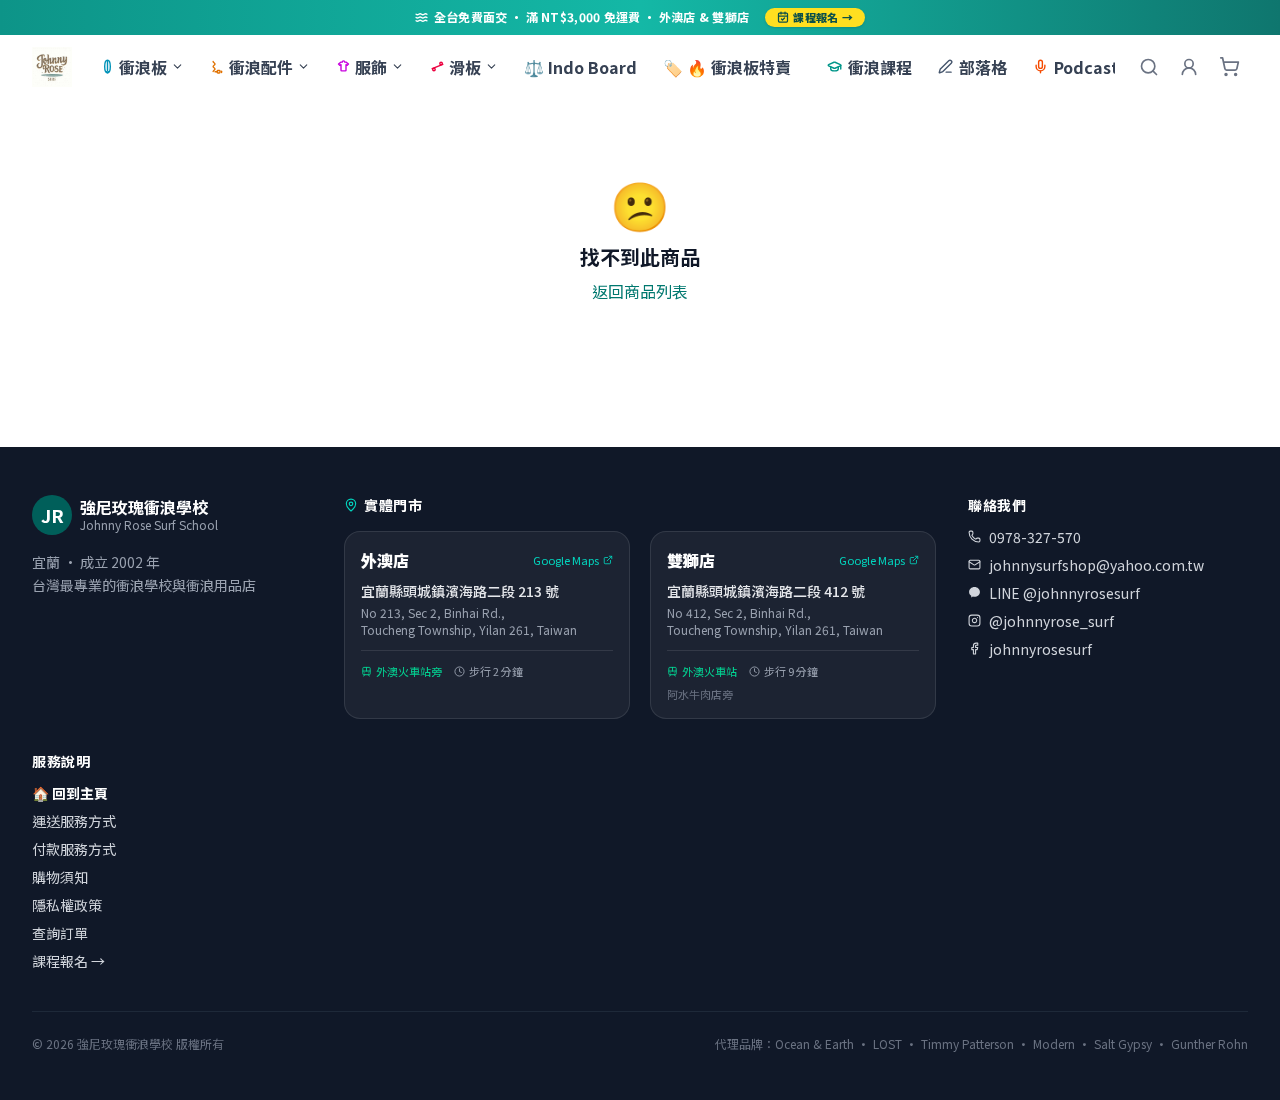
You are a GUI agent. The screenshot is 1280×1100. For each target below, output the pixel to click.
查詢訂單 (60, 933)
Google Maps (566, 560)
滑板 (465, 67)
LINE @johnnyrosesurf (1064, 593)
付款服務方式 (74, 849)
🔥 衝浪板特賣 (727, 67)
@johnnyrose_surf (1051, 621)
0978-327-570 (1035, 537)
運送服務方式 (74, 821)
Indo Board (580, 67)
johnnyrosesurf (1040, 649)
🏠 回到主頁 (70, 793)
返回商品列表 (640, 291)
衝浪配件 (261, 67)
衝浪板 (143, 67)
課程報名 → (823, 17)
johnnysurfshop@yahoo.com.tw (1096, 565)
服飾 (371, 67)
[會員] (1189, 67)
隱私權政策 (67, 905)
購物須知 (60, 877)
